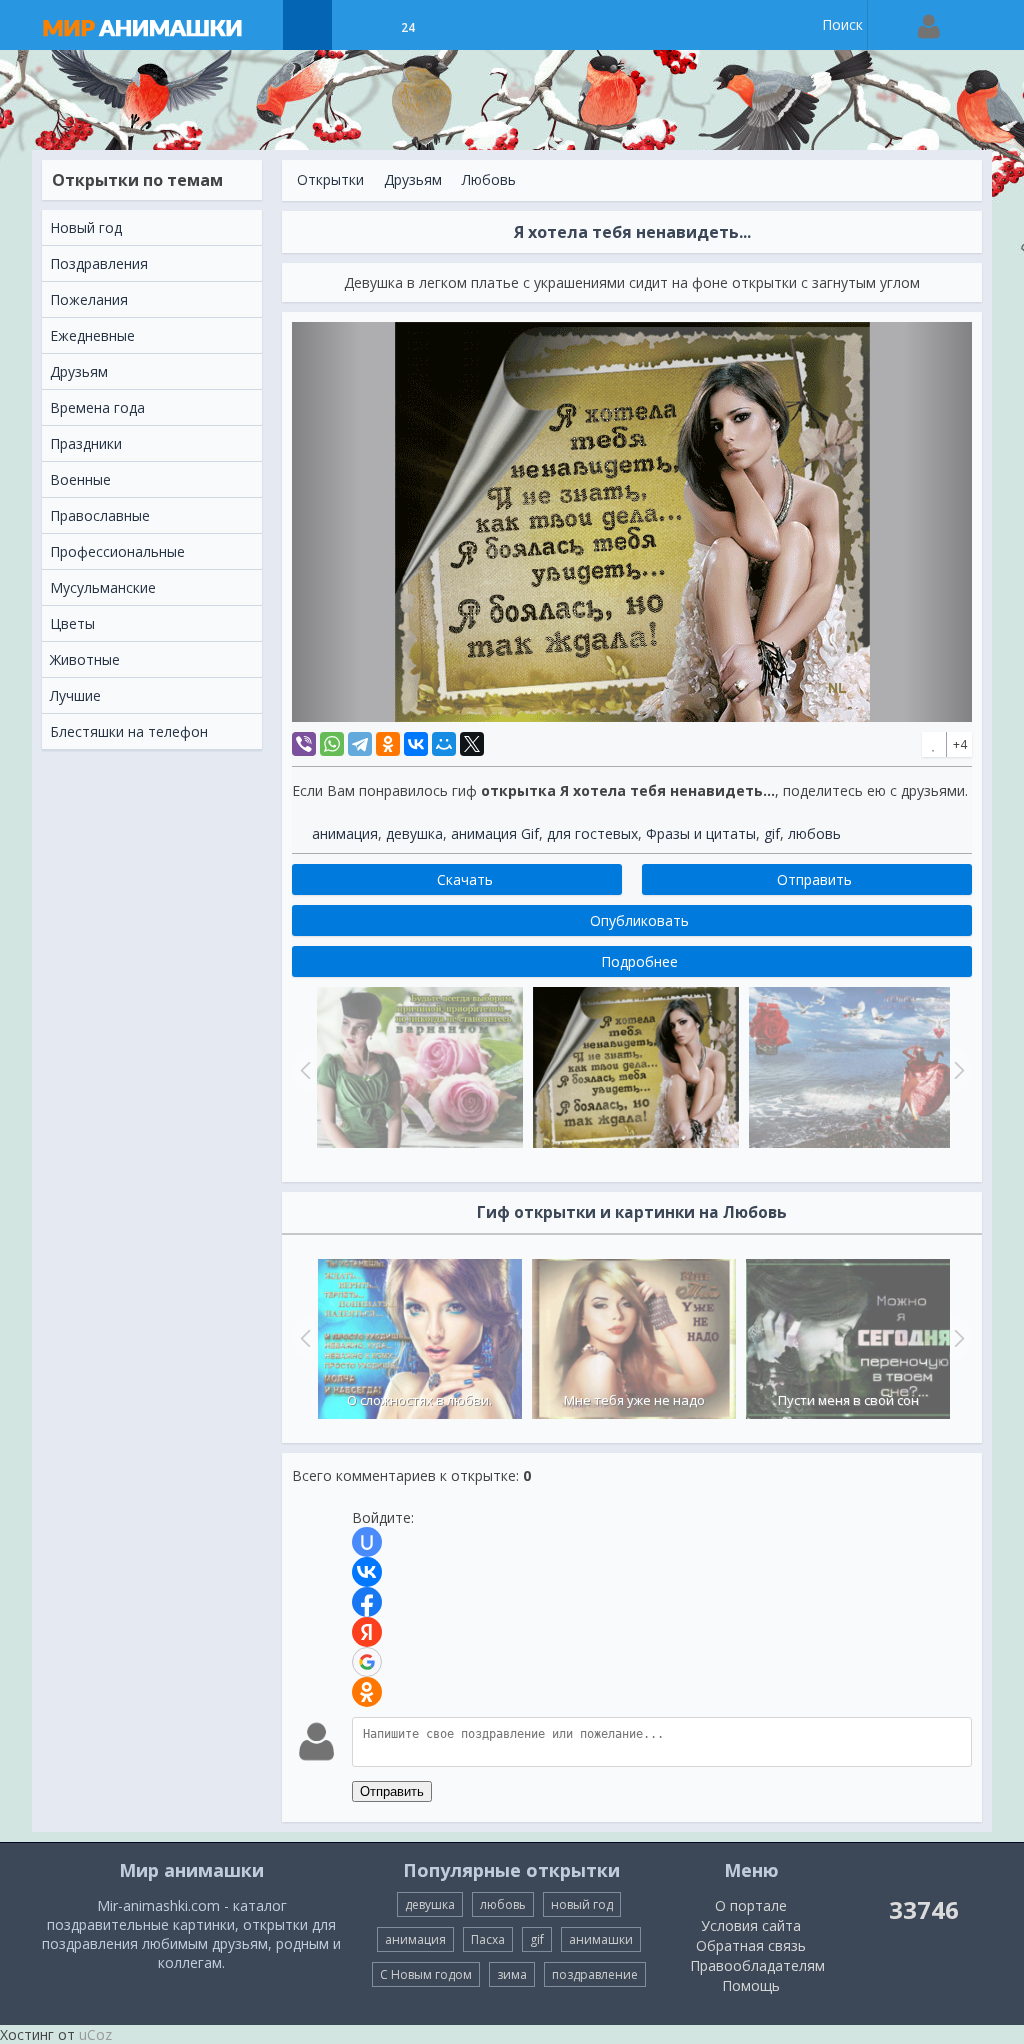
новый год (582, 1904)
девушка (414, 833)
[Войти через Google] (367, 1662)
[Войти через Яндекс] (367, 1632)
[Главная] (162, 25)
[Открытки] (307, 25)
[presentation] (303, 1338)
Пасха (488, 1939)
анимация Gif (495, 833)
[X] (472, 744)
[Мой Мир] (444, 744)
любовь (814, 833)
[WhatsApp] (332, 744)
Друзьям (413, 179)
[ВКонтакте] (416, 744)
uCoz (95, 2034)
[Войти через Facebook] (367, 1602)
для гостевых (592, 833)
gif (772, 833)
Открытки (330, 179)
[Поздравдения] (457, 25)
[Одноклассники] (388, 744)
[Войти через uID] (367, 1542)
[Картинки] (357, 25)
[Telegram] (360, 744)
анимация (345, 833)
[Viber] (304, 744)
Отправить (392, 1791)
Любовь (489, 179)
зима (512, 1974)
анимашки (601, 1939)
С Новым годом (426, 1974)
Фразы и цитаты (701, 833)
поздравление (595, 1974)
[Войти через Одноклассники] (367, 1692)
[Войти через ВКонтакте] (367, 1572)
